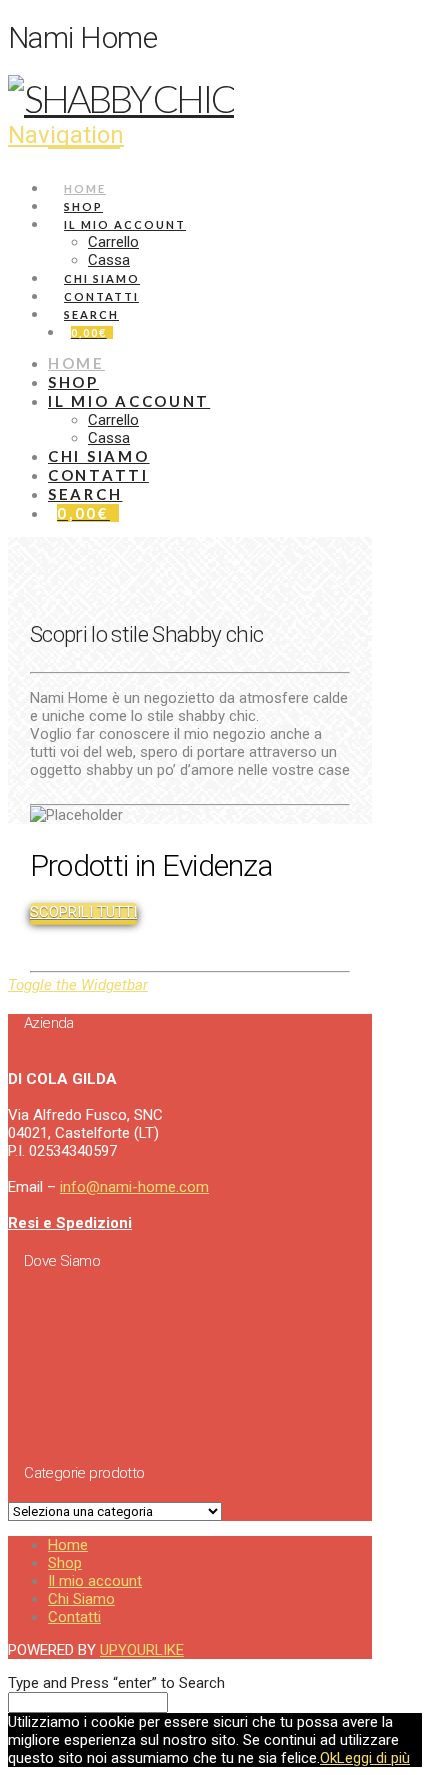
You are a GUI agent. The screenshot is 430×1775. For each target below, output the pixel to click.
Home (68, 1545)
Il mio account (95, 1581)
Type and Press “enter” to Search (116, 1683)
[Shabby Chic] (121, 98)
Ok (328, 1758)
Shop (65, 1563)
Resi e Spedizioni (70, 1223)
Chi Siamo (81, 1599)
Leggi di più (373, 1758)
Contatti (74, 1617)
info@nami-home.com (134, 1187)
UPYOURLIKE (142, 1650)
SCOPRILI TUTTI (83, 912)
